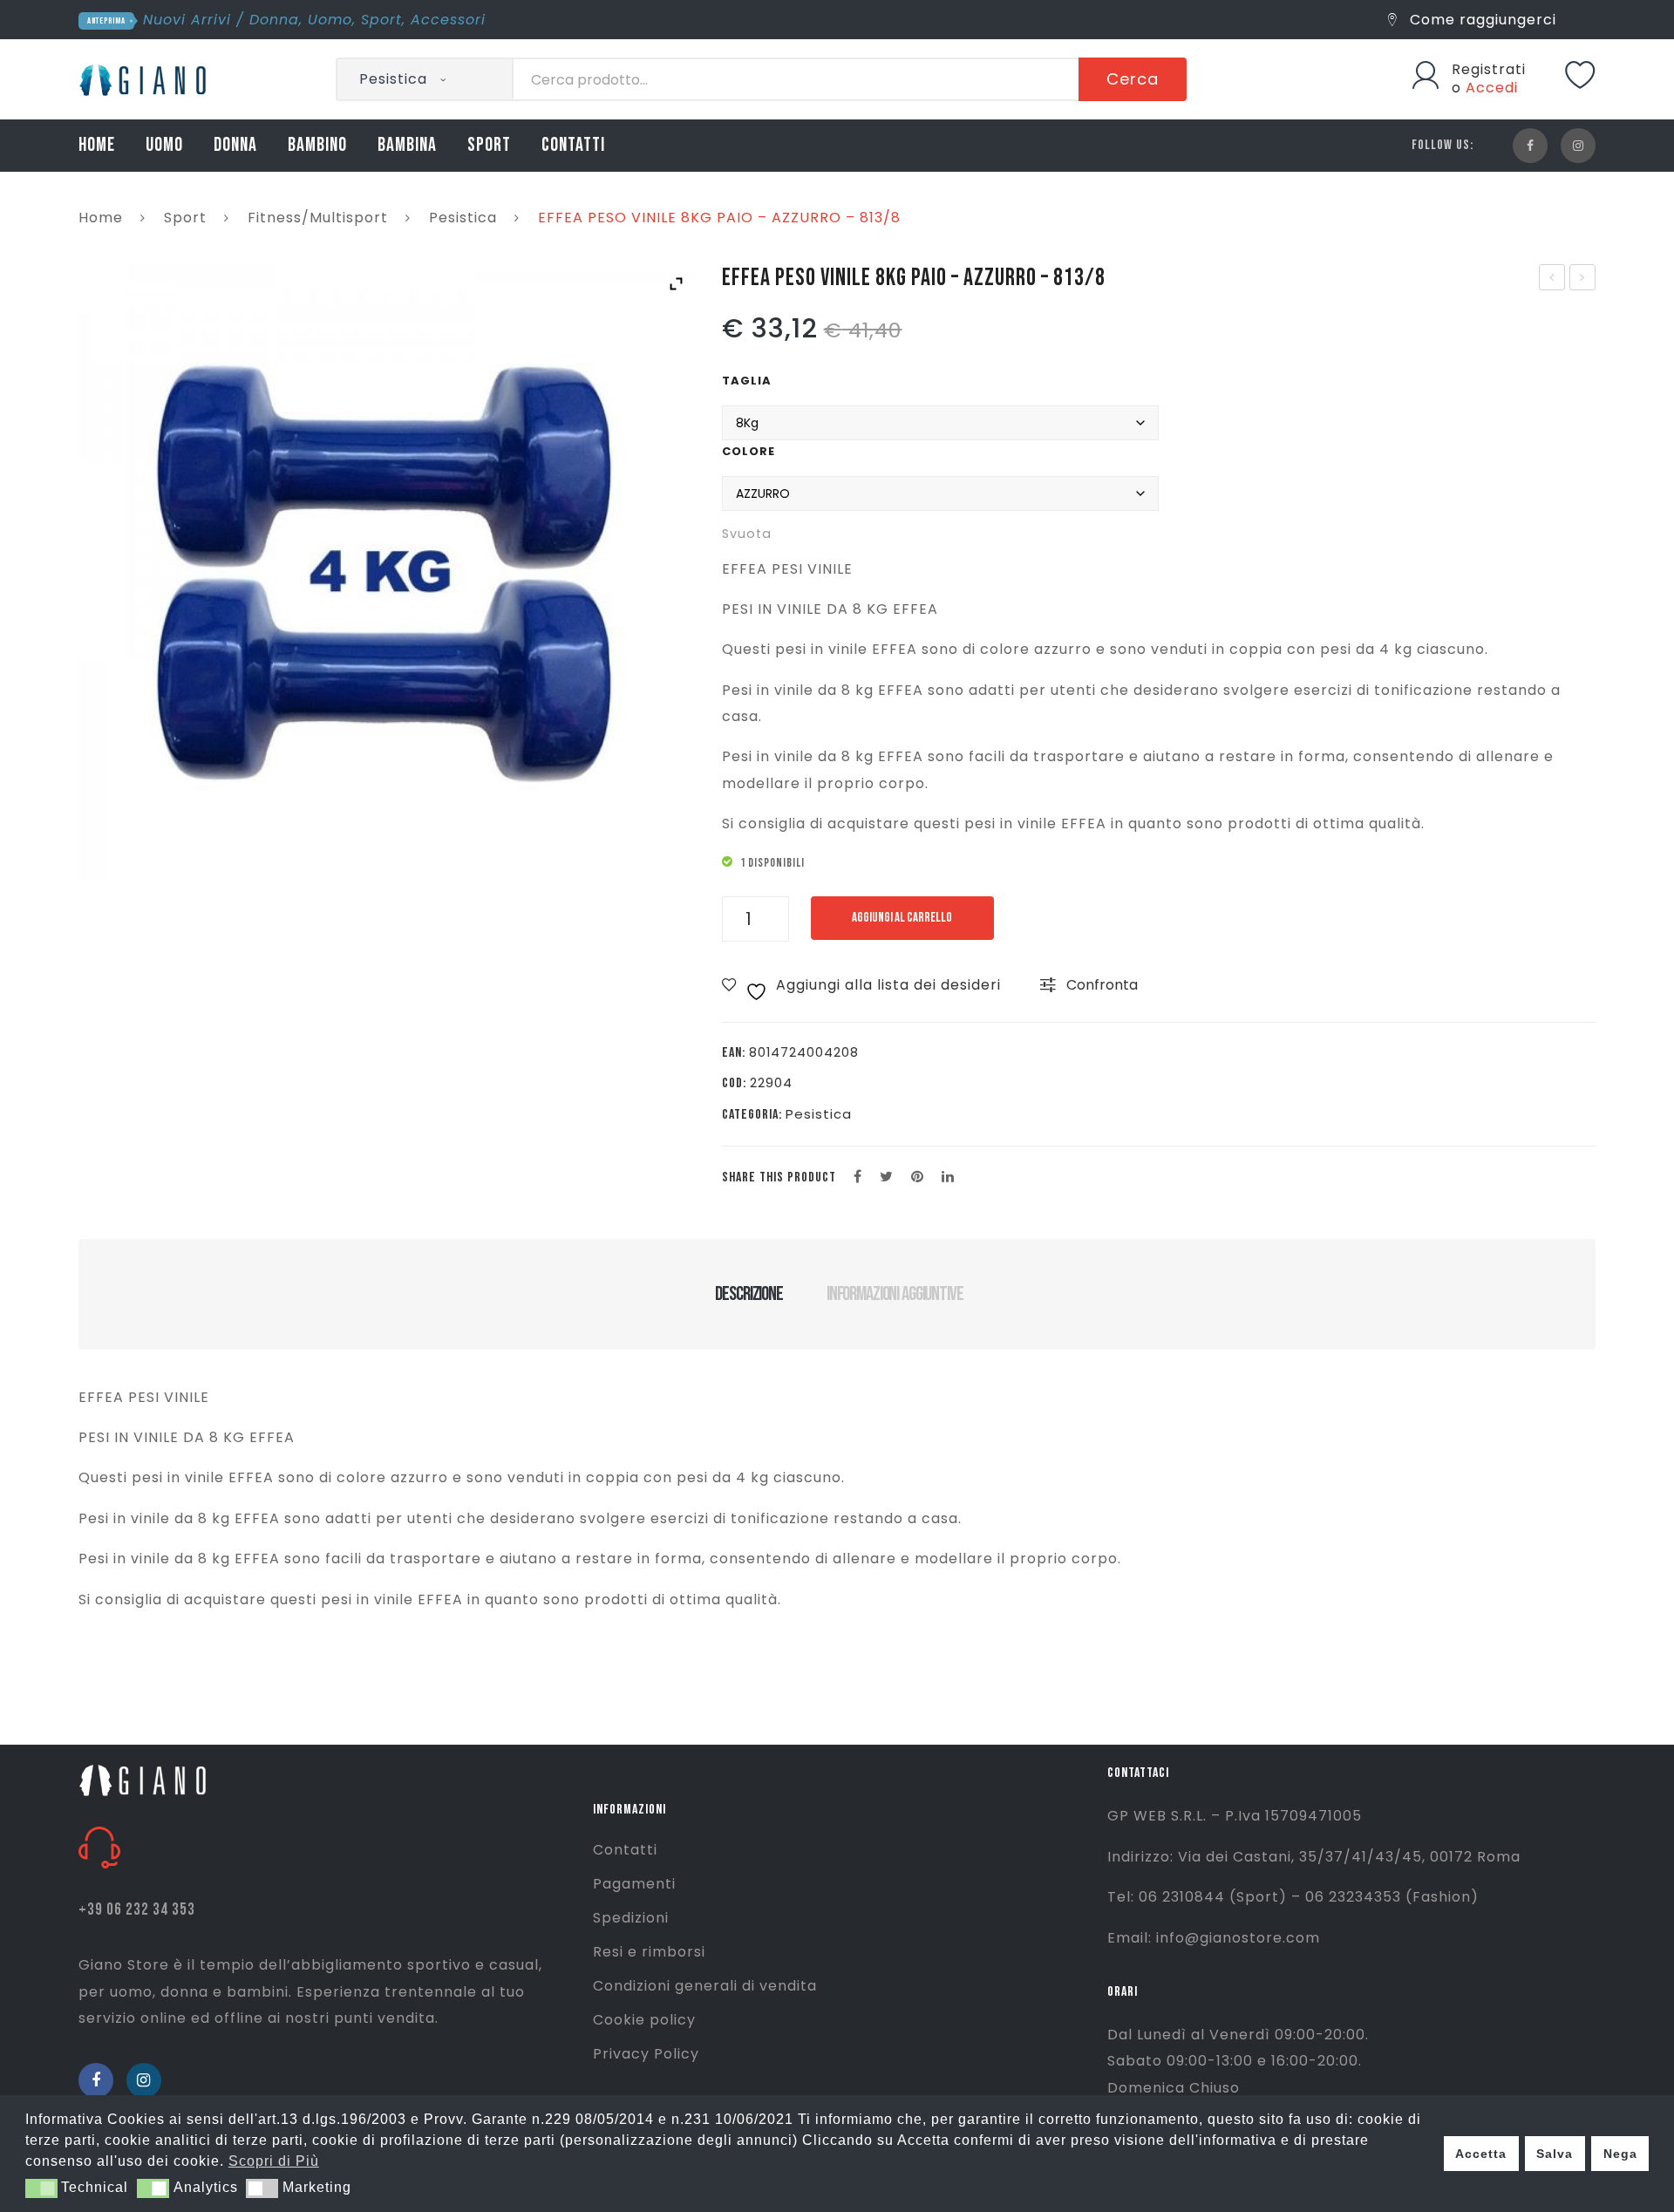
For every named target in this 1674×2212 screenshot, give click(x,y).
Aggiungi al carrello (902, 918)
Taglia (747, 381)
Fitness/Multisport (318, 218)
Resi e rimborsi (649, 1952)
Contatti (625, 1850)
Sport (381, 20)
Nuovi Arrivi (187, 20)
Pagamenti (634, 1884)
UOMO (164, 145)
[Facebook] (1530, 146)
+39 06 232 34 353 (137, 1910)
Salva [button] (1555, 2154)
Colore (749, 451)
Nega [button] (1620, 2154)
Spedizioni (631, 1918)
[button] (41, 2188)
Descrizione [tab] (749, 1294)
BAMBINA (407, 145)
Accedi (1492, 88)
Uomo (330, 20)
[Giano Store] (145, 78)
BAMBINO (317, 145)
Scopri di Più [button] (274, 2161)
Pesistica (463, 218)
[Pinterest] (918, 1177)
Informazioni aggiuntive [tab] (895, 1294)
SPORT (489, 145)
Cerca (1133, 79)
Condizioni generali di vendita (705, 1986)
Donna (274, 20)
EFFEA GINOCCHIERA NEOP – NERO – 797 (1583, 279)
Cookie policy (644, 2020)
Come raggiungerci (1481, 20)
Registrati (1489, 69)
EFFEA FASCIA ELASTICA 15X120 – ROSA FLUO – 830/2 (1553, 279)
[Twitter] (887, 1177)
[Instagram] (1578, 146)
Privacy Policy (646, 2054)
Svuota (747, 534)
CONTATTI (573, 145)
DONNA (235, 145)
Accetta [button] (1481, 2154)
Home (101, 218)
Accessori (448, 20)
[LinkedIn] (948, 1177)
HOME (97, 145)
